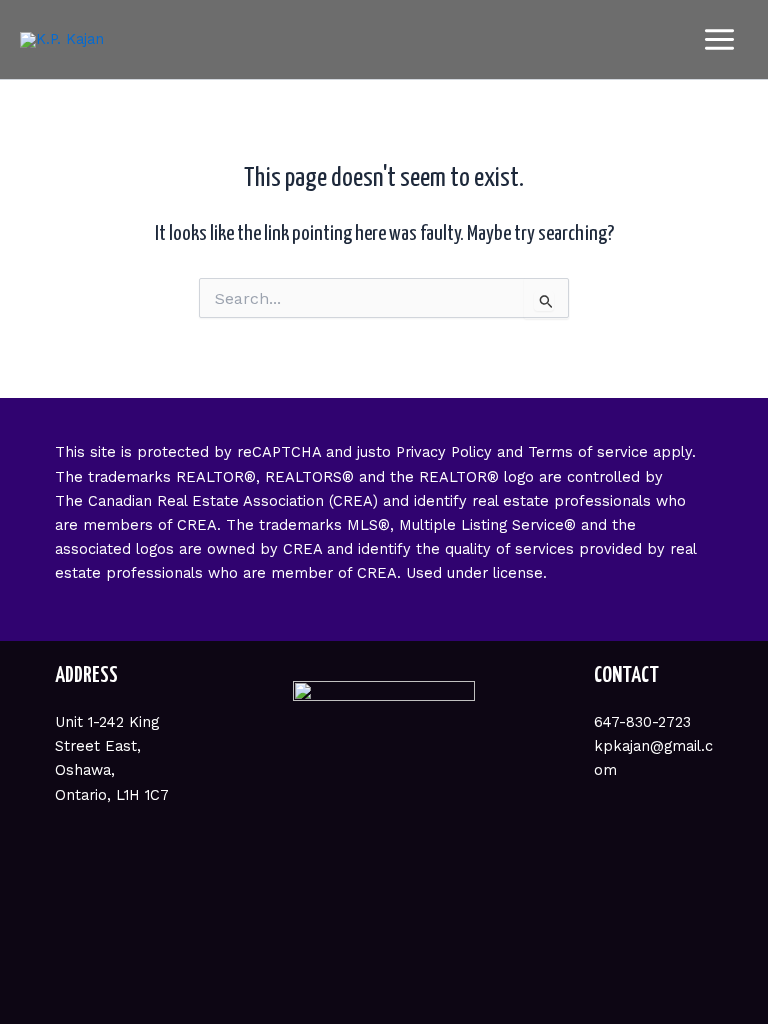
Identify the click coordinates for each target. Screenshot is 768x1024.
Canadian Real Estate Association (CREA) (233, 501)
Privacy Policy (444, 452)
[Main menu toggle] (719, 39)
